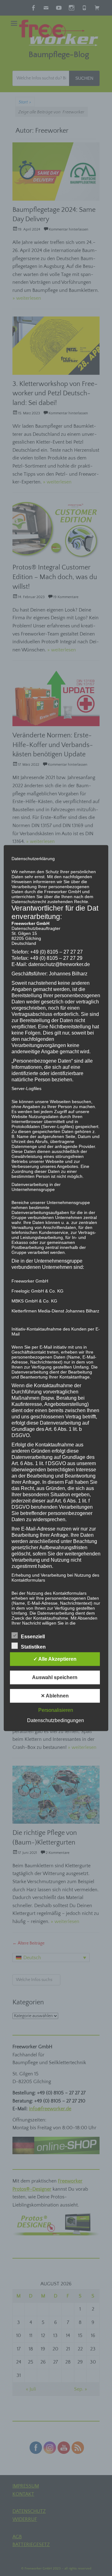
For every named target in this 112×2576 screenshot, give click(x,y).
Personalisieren (56, 1710)
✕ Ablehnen (55, 1696)
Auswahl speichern (55, 1677)
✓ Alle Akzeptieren (55, 1659)
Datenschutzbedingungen (56, 1720)
